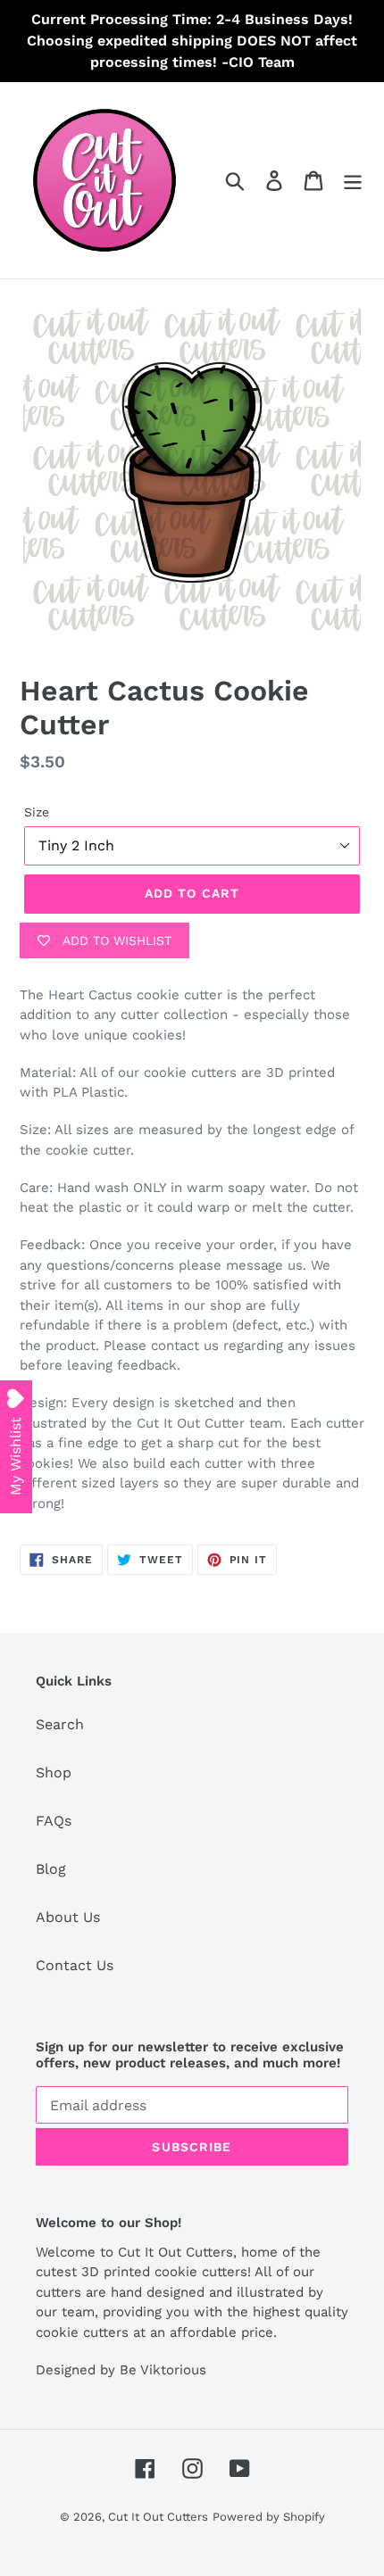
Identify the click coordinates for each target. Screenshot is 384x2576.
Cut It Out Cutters (158, 2517)
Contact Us (75, 1965)
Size (37, 812)
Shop (54, 1773)
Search (60, 1724)
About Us (68, 1917)
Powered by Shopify (269, 2517)
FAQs (54, 1821)
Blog (51, 1869)
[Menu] (353, 181)
